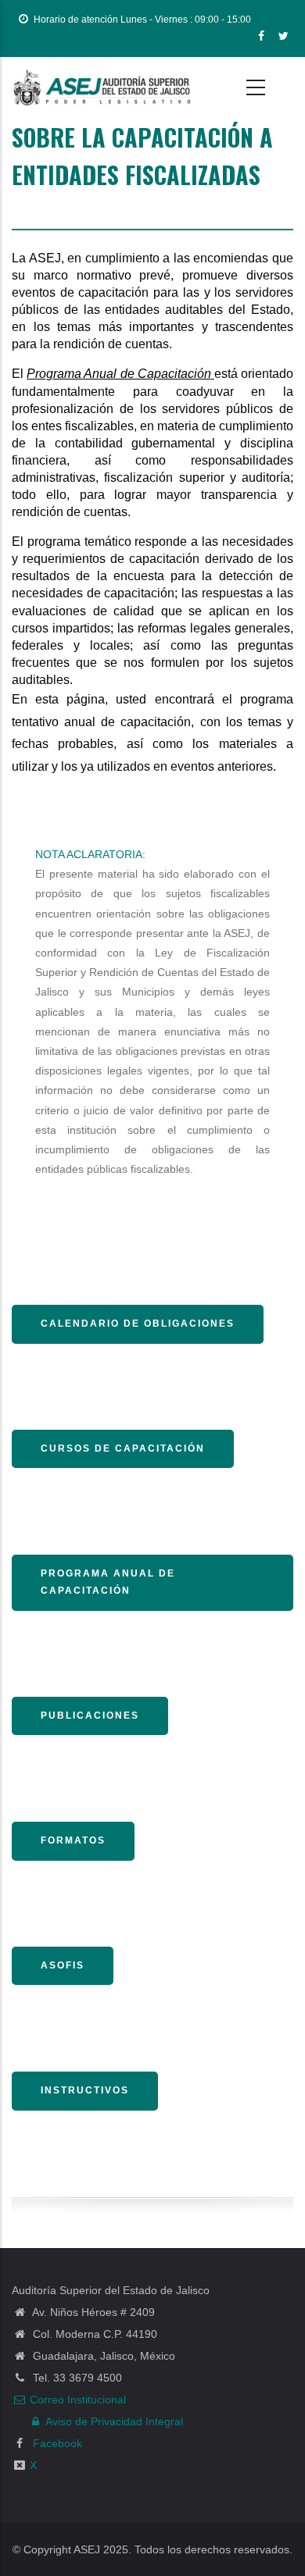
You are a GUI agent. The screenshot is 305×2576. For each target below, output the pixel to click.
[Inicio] (102, 87)
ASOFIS (63, 1965)
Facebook (56, 2443)
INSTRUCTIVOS (85, 2090)
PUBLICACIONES (90, 1716)
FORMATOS (73, 1840)
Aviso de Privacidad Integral (114, 2421)
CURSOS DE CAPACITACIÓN (123, 1448)
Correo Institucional (78, 2400)
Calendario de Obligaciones (138, 1324)
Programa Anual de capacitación (108, 1582)
